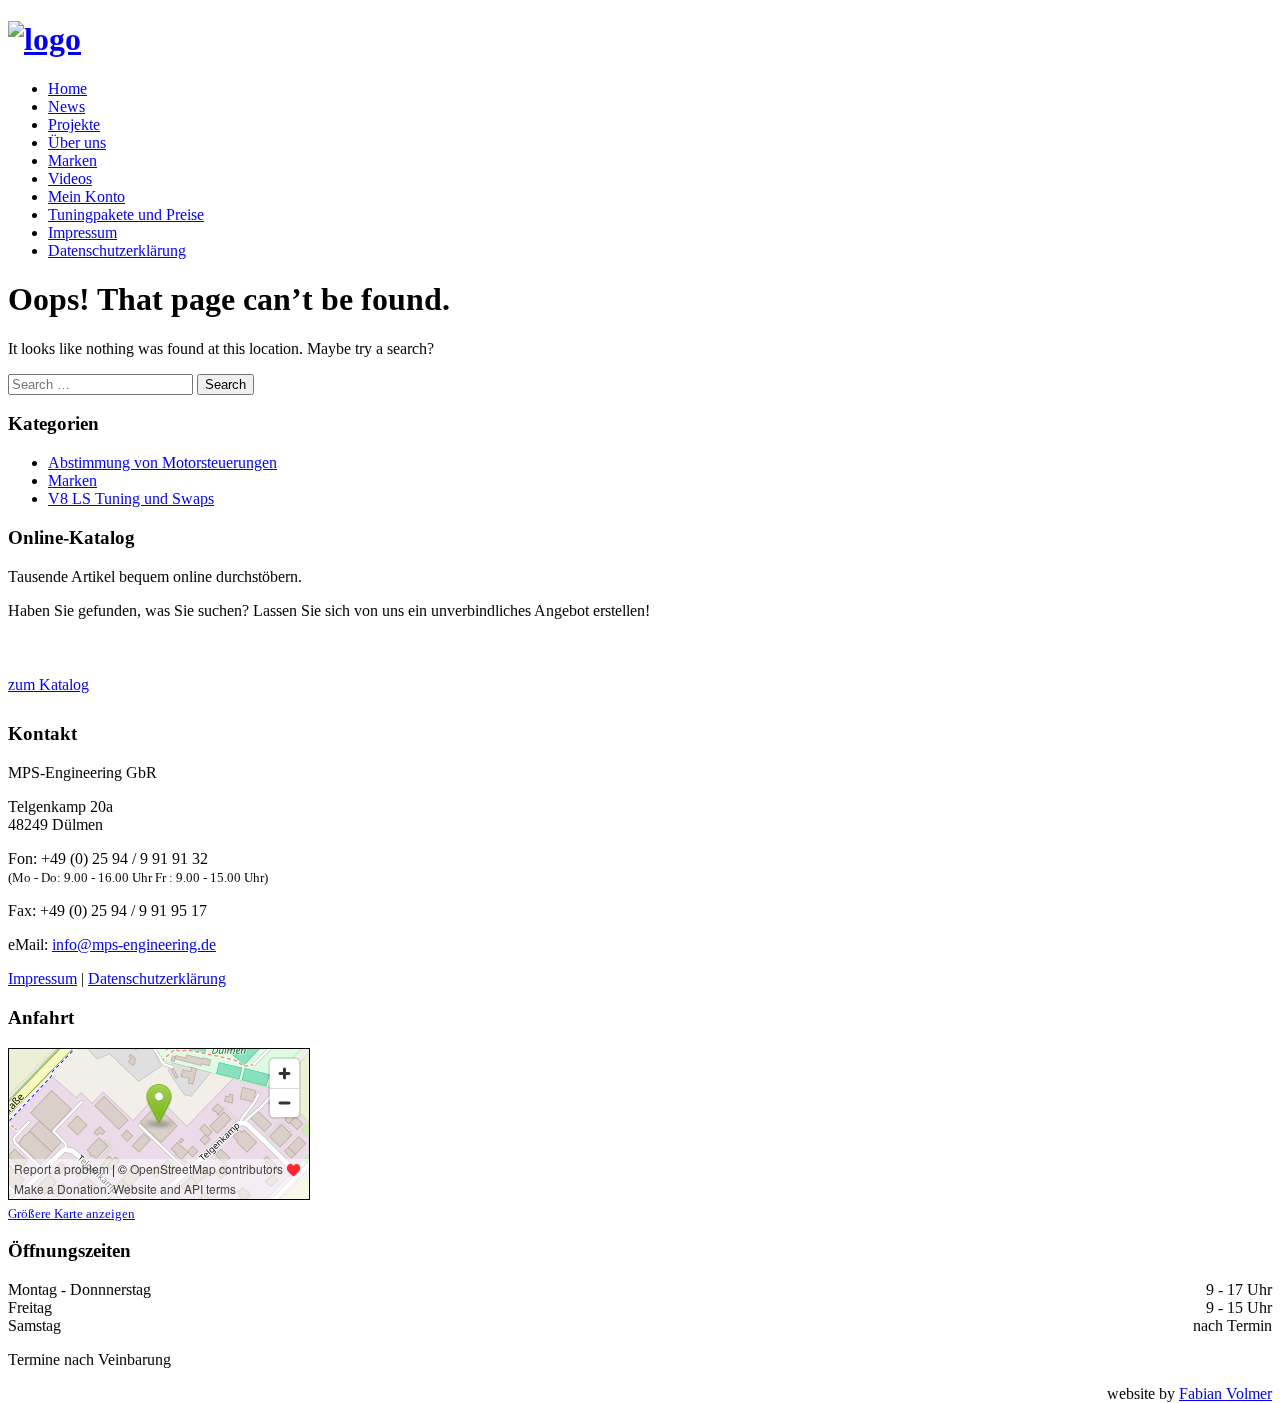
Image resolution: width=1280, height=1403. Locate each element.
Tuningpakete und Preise (126, 214)
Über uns (77, 142)
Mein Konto (86, 196)
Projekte (74, 124)
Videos (70, 178)
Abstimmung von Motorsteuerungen (162, 462)
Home (67, 88)
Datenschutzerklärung (117, 250)
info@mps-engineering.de (134, 944)
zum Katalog (48, 684)
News (66, 106)
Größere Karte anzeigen (71, 1213)
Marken (72, 160)
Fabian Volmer (1225, 1393)
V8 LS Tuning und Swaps (131, 498)
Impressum (82, 232)
